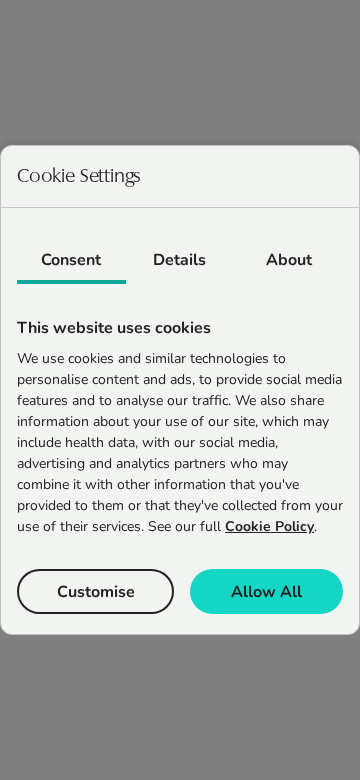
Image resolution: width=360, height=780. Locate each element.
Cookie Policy (269, 526)
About (289, 260)
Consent (71, 260)
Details (179, 260)
